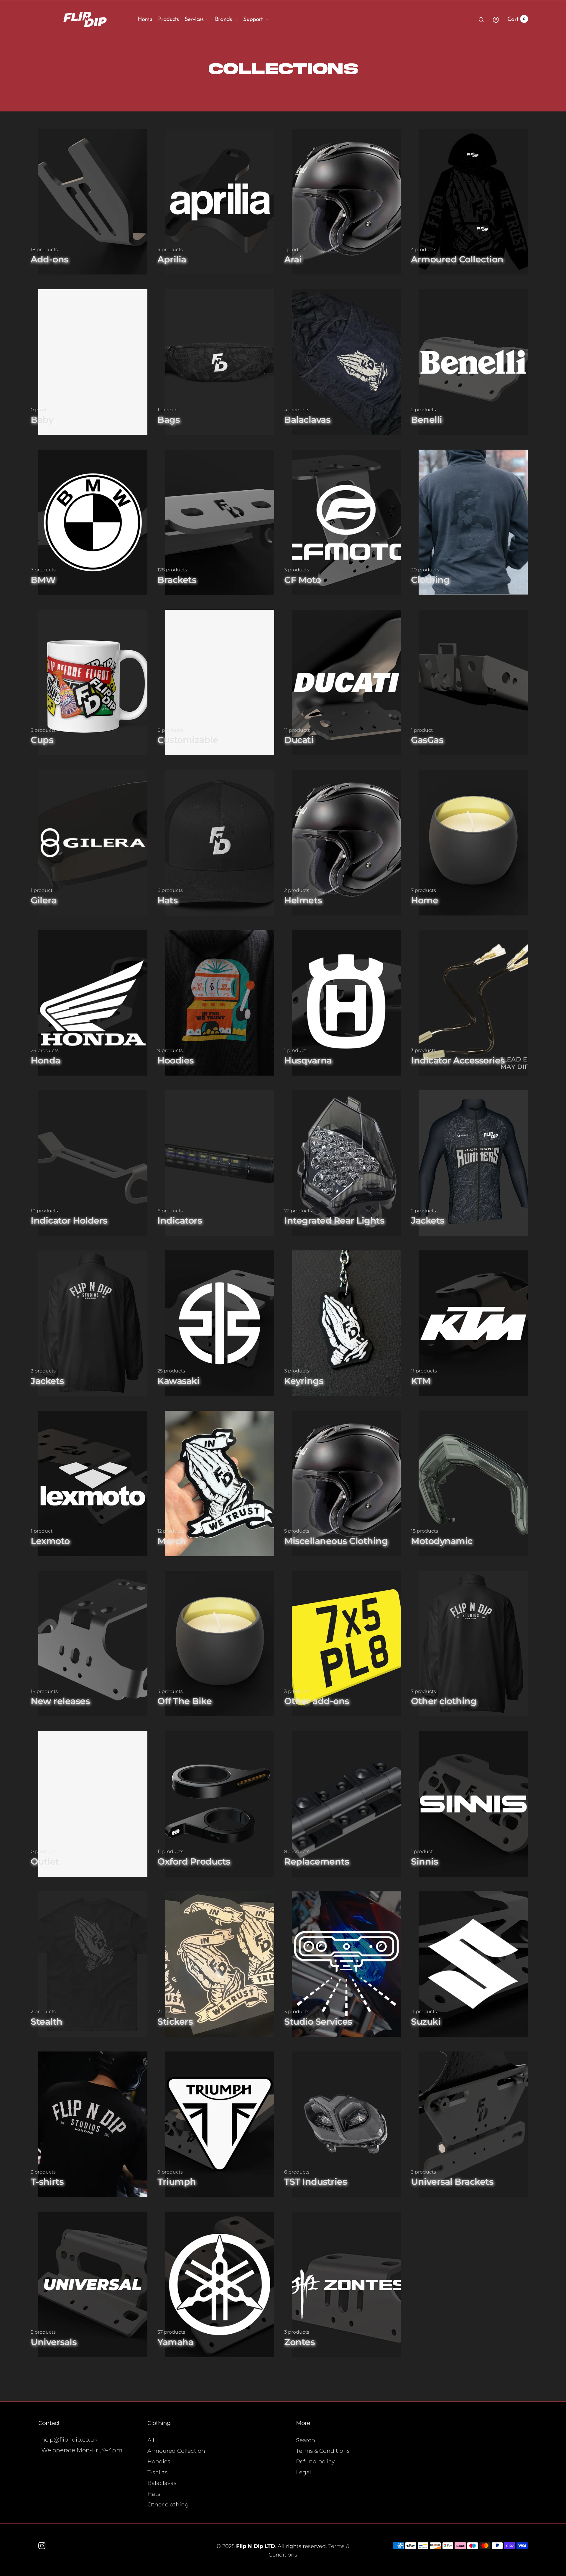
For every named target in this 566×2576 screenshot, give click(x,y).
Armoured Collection (176, 2451)
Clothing (159, 2423)
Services (194, 19)
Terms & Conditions (323, 2451)
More (303, 2423)
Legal (303, 2472)
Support (253, 19)
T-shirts (157, 2472)
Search (306, 2440)
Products (168, 19)
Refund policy (315, 2461)
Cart (516, 19)
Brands (223, 19)
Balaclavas (162, 2483)
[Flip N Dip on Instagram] (42, 2546)
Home (145, 19)
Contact (49, 2423)
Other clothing (168, 2505)
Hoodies (159, 2461)
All (151, 2440)
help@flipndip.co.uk (69, 2440)
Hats (154, 2494)
